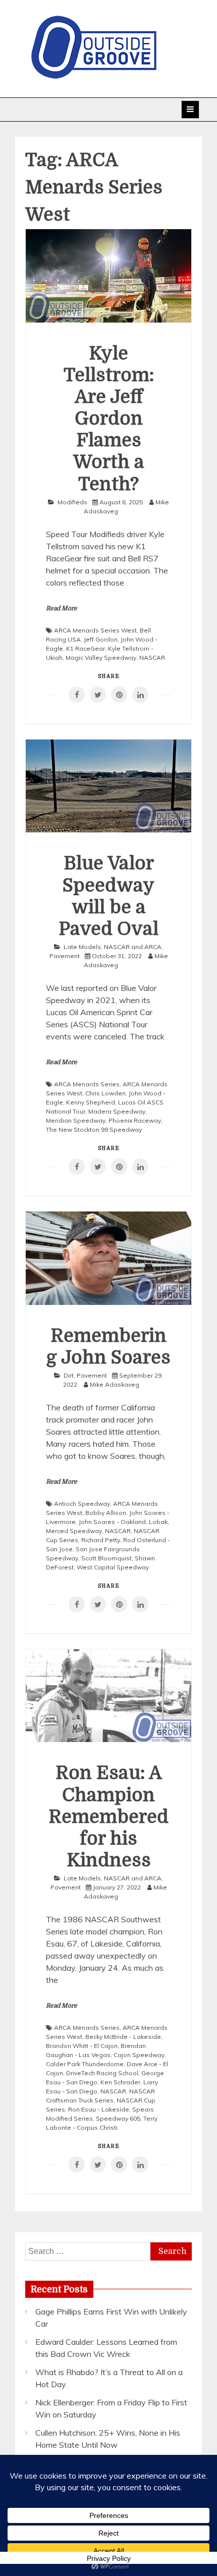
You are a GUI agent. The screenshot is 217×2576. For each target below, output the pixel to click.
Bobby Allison (106, 1513)
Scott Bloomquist (106, 1558)
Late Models (82, 947)
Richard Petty (101, 1540)
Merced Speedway (74, 1531)
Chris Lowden (105, 1093)
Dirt (69, 1375)
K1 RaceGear (86, 648)
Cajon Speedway (139, 2055)
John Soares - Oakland (112, 1522)
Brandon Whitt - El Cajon (82, 2046)
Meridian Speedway (76, 1120)
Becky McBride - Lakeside (123, 2037)
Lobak (158, 1522)
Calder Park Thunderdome (85, 2064)
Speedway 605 (118, 2118)
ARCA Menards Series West (95, 630)
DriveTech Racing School (102, 2073)
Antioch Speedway (82, 1504)
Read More (62, 608)
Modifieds (72, 502)
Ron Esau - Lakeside (99, 2109)
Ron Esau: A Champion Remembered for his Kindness (108, 1817)
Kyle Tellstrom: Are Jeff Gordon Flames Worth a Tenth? (109, 419)
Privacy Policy (109, 2558)
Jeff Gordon (101, 639)
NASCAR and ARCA (133, 947)
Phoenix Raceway (135, 1120)
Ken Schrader (120, 2082)
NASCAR (152, 658)
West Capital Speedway (113, 1567)
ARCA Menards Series (87, 1084)
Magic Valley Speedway (101, 658)
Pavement (65, 956)
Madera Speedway (117, 1111)
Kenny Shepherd (91, 1102)
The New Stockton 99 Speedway (94, 1129)
